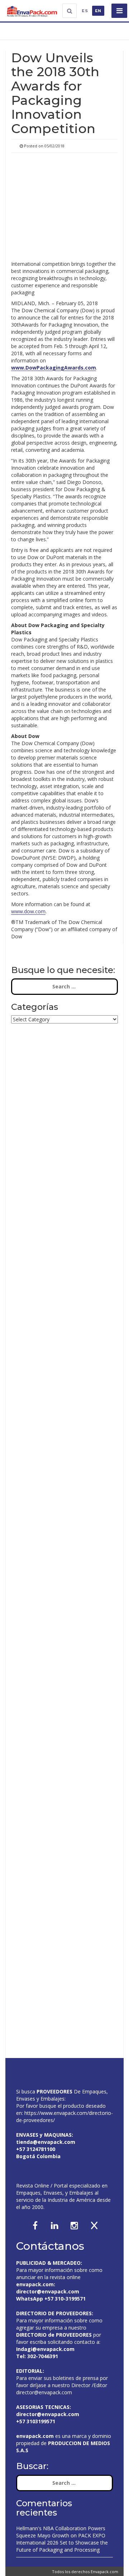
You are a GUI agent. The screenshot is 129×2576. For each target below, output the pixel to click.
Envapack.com (104, 2572)
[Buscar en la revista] (70, 11)
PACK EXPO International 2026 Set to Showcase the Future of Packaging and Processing (62, 2543)
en (98, 11)
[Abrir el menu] (119, 11)
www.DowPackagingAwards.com (54, 368)
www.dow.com (28, 911)
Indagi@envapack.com (45, 2349)
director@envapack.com (44, 2392)
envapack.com (35, 2284)
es (85, 11)
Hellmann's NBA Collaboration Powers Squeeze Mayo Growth (61, 2532)
